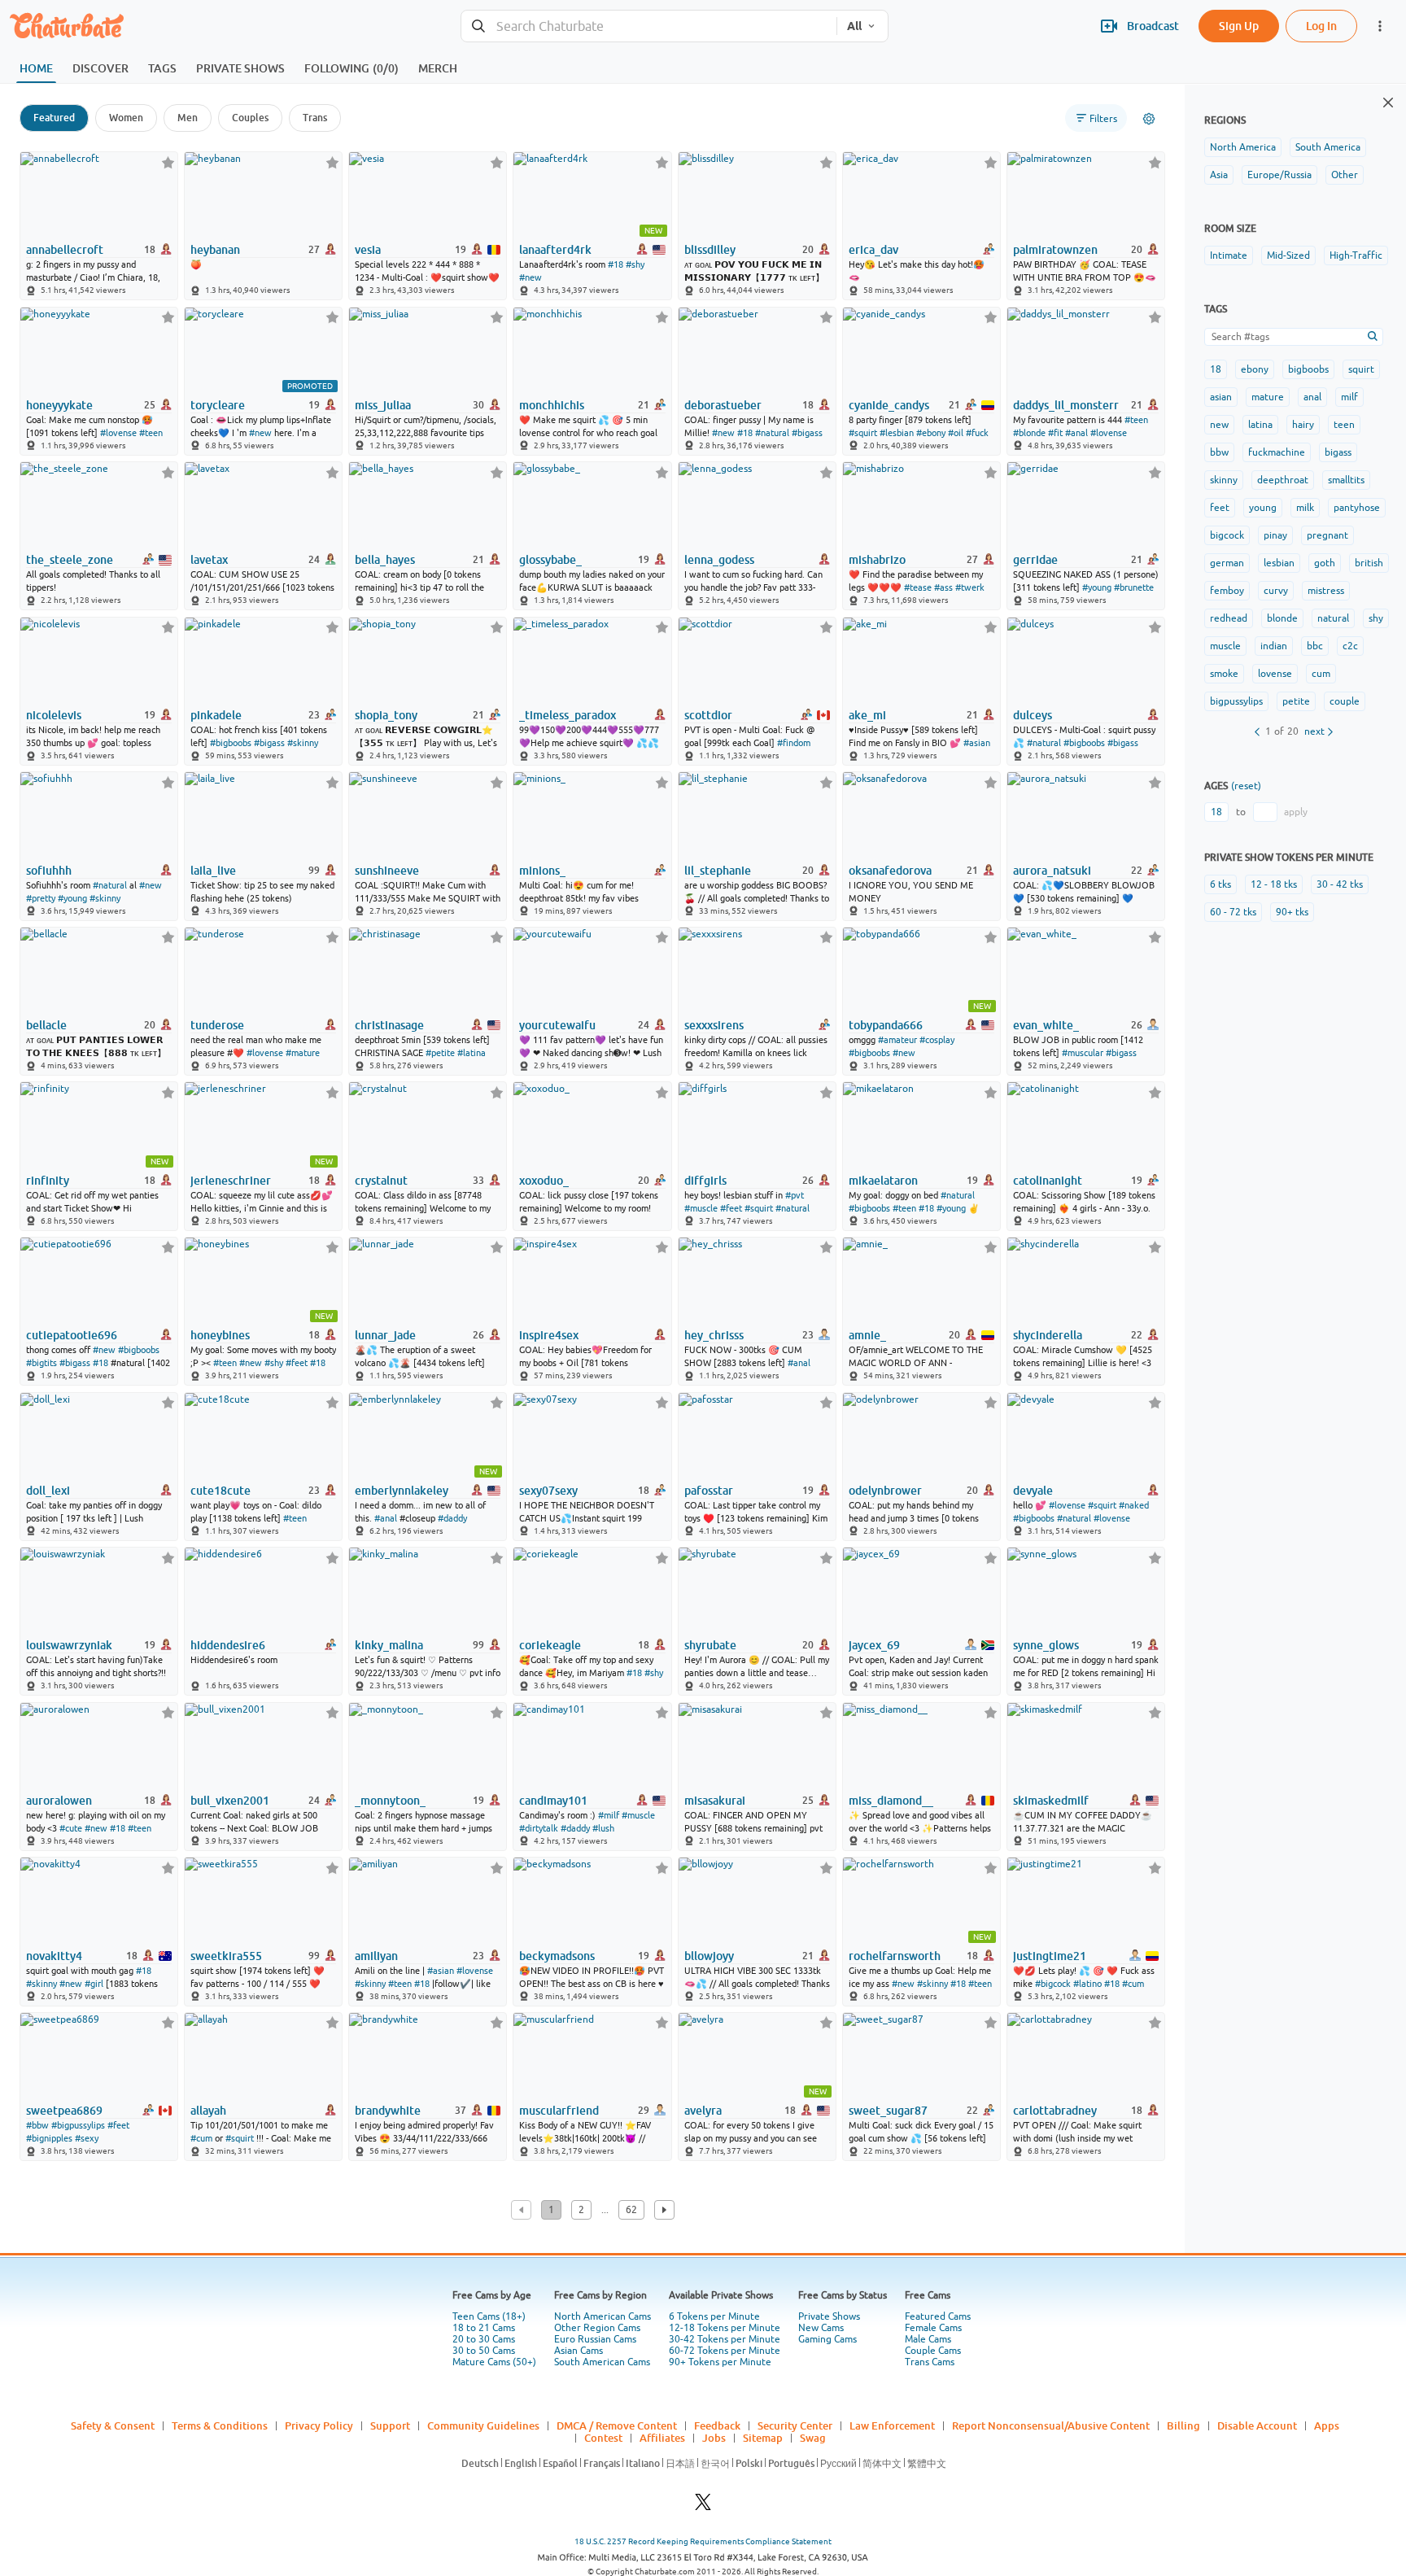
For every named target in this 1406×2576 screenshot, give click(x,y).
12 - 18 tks (1274, 884)
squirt (1361, 369)
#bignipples (49, 2138)
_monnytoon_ (390, 1801)
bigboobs (1308, 369)
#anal (1076, 433)
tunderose (217, 1025)
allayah (208, 2111)
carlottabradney (1055, 2111)
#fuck (977, 433)
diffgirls (705, 1181)
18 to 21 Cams (484, 2328)
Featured (54, 118)
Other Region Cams (597, 2328)
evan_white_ (1046, 1025)
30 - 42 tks (1340, 884)
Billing (1183, 2425)
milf (1349, 397)
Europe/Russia (1279, 175)
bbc (1315, 646)
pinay (1275, 535)
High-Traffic (1356, 255)
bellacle (46, 1025)
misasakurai (715, 1801)
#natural (772, 433)
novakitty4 (54, 1956)
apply (1296, 812)
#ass (943, 587)
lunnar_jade (385, 1335)
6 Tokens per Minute (714, 2316)
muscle (1225, 646)
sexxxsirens (714, 1025)
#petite (440, 1053)
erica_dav (873, 250)
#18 (616, 264)
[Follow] (168, 162)
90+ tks (1292, 912)
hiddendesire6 (228, 1645)
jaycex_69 (874, 1645)
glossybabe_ (550, 560)
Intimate (1229, 255)
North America (1243, 147)
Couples (250, 118)
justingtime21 (1050, 1956)
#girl (94, 1984)
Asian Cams (579, 2351)
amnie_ (867, 1335)
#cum (1133, 1984)
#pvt (795, 1195)
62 (631, 2210)
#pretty (41, 898)
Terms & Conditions (220, 2425)
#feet (731, 1208)
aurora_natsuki (1052, 871)
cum (1321, 674)
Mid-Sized (1288, 255)
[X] (703, 2506)
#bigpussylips (78, 2125)
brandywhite (388, 2111)
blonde (1282, 618)
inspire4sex (549, 1335)
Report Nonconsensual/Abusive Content (1051, 2425)
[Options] (1149, 119)
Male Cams (928, 2339)
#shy (635, 264)
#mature (303, 1053)
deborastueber (723, 405)
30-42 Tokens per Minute (725, 2339)
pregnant (1327, 535)
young (1263, 508)
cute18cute (221, 1491)
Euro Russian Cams (595, 2339)
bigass (1338, 452)
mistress (1326, 591)
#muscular (1083, 1053)
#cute (71, 1828)
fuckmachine (1277, 452)
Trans (315, 118)
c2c (1350, 646)
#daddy (452, 1518)
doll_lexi (48, 1491)
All (854, 26)
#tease (918, 587)
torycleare (218, 405)
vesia (368, 250)
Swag (813, 2438)
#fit (1055, 433)
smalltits (1346, 480)
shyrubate (710, 1645)
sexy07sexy (548, 1491)
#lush (603, 1828)
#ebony (931, 433)
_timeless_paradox (568, 715)
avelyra (703, 2111)
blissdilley (710, 250)
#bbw (37, 2125)
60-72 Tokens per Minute (725, 2351)
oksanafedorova (890, 871)
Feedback (717, 2425)
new (1219, 425)
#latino (1087, 1984)
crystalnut (381, 1181)
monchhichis (552, 405)
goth (1325, 563)
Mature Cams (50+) (494, 2362)
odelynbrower (885, 1491)
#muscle (701, 1208)
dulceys (1033, 715)
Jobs (714, 2438)
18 (1216, 369)
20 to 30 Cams (484, 2339)
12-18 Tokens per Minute (725, 2328)
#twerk (970, 587)
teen (1344, 425)
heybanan (215, 250)
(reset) (1246, 786)
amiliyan (376, 1956)
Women (126, 118)
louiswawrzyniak (69, 1645)
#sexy (87, 2138)
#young (1097, 587)
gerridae (1035, 560)
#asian (977, 743)
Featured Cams (938, 2316)
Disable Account (1257, 2425)
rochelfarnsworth (895, 1956)
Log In (1321, 26)
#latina (472, 1053)
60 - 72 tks (1233, 912)
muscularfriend (559, 2111)
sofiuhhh (49, 871)
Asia (1219, 175)
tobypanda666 (886, 1025)
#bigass (807, 433)
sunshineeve (387, 871)
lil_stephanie (718, 871)
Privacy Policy (319, 2425)
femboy (1227, 591)
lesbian (1279, 563)
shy (1376, 618)
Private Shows (829, 2316)
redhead (1229, 618)
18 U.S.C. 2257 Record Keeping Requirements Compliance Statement (703, 2541)
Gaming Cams (827, 2339)
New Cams (821, 2328)
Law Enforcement (892, 2425)
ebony (1255, 369)
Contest (603, 2438)
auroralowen (59, 1801)
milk (1305, 508)
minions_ (542, 871)
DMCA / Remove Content (617, 2425)
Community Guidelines (483, 2425)
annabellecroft (65, 250)
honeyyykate (59, 405)
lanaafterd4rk (555, 250)
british (1369, 563)
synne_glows (1046, 1645)
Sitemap (763, 2438)
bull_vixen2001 (230, 1801)
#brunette (1134, 587)
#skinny (303, 743)
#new (531, 277)
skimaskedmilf (1051, 1801)
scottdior (708, 715)
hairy (1303, 425)
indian (1274, 646)
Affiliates (662, 2438)
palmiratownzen (1055, 250)
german (1227, 563)
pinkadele (216, 715)
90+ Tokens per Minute (720, 2362)
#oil (956, 433)
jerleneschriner (231, 1181)
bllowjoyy (709, 1956)
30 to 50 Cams (484, 2351)
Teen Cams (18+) (489, 2316)
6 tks (1220, 884)
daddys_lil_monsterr (1066, 405)
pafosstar (709, 1491)
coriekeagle (550, 1645)
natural (1333, 618)
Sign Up (1239, 26)
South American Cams (602, 2362)
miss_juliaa (383, 405)
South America (1328, 147)
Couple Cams (933, 2351)
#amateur (897, 1040)
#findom (794, 743)
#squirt (863, 433)
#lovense (118, 433)
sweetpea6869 (64, 2111)
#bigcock (1053, 1984)
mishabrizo (877, 560)
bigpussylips (1236, 701)
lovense (1275, 674)
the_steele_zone (70, 560)
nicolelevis (54, 715)
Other (1345, 175)
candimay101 (553, 1801)
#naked (1134, 1505)
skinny (1224, 480)
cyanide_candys (889, 405)
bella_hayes (385, 560)
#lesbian (897, 433)
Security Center (795, 2425)
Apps (1327, 2425)
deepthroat (1283, 480)
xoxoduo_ (544, 1181)
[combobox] (649, 26)
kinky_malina (389, 1645)
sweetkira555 (226, 1956)
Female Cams (933, 2328)
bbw (1219, 452)
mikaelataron (883, 1181)
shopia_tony (386, 715)
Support (390, 2425)
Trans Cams (930, 2362)
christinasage (389, 1025)
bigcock (1227, 535)
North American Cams (603, 2316)
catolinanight (1048, 1181)
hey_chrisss (714, 1335)
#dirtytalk (539, 1828)
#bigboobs (231, 743)
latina (1260, 425)
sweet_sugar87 (888, 2111)
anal (1312, 397)
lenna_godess (719, 560)
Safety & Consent (113, 2425)
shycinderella (1048, 1335)
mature (1268, 397)
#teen (151, 433)
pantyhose (1357, 508)
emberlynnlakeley (402, 1491)
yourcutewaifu (557, 1025)
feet (1220, 508)
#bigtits (41, 1363)
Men (188, 118)
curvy (1276, 591)
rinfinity (48, 1181)
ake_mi (867, 715)
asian (1221, 397)
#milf (609, 1815)
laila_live (213, 871)
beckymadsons (557, 1956)
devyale (1033, 1491)
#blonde (1029, 433)
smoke (1224, 674)
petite (1296, 701)
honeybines (220, 1335)
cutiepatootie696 (72, 1335)
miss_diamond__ (891, 1801)
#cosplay (937, 1040)
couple (1345, 701)
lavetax (209, 560)
